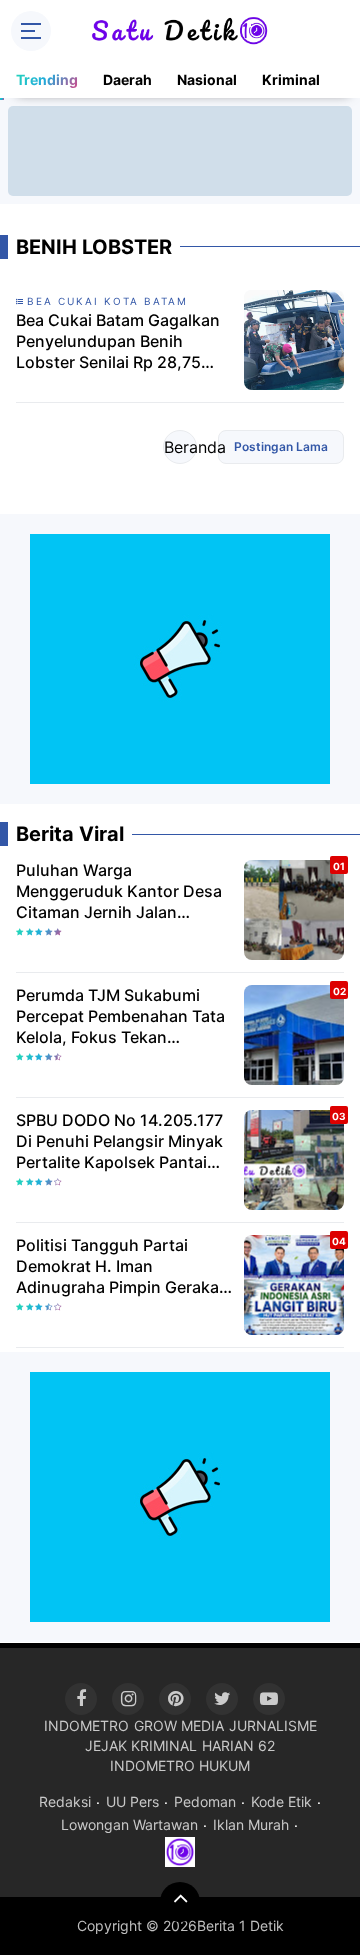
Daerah (127, 79)
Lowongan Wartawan (129, 1824)
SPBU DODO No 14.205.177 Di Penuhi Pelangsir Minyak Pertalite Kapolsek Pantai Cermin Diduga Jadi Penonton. (119, 1141)
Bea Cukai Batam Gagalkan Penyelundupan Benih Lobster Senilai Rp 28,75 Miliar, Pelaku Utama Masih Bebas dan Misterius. (118, 341)
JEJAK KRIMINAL (141, 1745)
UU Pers (132, 1801)
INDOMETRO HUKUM (180, 1765)
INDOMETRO (86, 1725)
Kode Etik (281, 1801)
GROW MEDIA (179, 1725)
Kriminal (291, 79)
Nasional (207, 79)
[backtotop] (180, 1902)
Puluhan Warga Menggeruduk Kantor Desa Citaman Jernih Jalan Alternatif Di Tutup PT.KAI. (119, 891)
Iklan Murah (251, 1824)
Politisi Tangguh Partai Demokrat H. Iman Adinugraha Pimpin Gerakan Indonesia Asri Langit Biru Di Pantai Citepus (123, 1266)
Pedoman (205, 1801)
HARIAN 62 (238, 1745)
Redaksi (65, 1801)
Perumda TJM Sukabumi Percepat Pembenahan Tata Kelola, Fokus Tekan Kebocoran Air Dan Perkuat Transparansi (120, 1016)
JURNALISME (273, 1725)
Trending (47, 79)
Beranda (180, 447)
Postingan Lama (281, 446)
